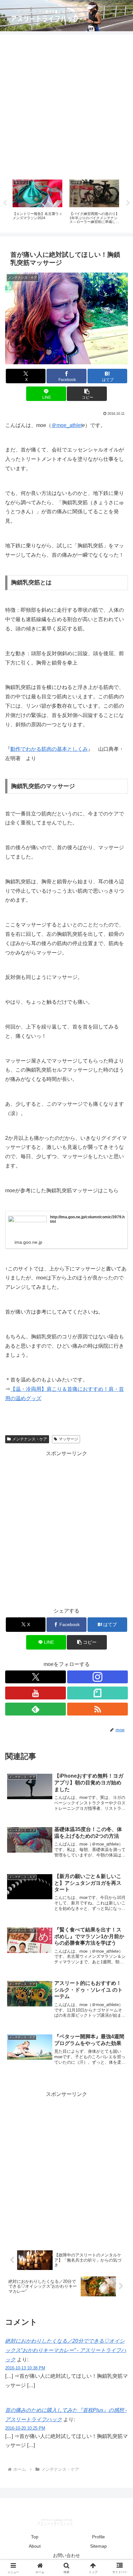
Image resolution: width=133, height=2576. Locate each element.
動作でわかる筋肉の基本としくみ (49, 749)
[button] (87, 394)
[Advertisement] (66, 105)
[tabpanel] (37, 202)
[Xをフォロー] (36, 1677)
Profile (98, 2537)
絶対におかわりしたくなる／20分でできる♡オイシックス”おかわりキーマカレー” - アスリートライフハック (66, 2350)
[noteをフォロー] (97, 1693)
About (35, 2546)
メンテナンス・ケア (30, 1439)
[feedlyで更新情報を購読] (36, 1709)
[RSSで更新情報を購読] (97, 1709)
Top (35, 2537)
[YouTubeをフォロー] (36, 1693)
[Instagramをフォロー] (97, 1677)
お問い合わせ (66, 2555)
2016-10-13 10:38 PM (25, 2368)
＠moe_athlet (67, 425)
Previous (5, 203)
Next (128, 203)
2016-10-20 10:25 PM (25, 2428)
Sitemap (98, 2546)
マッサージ (68, 1439)
